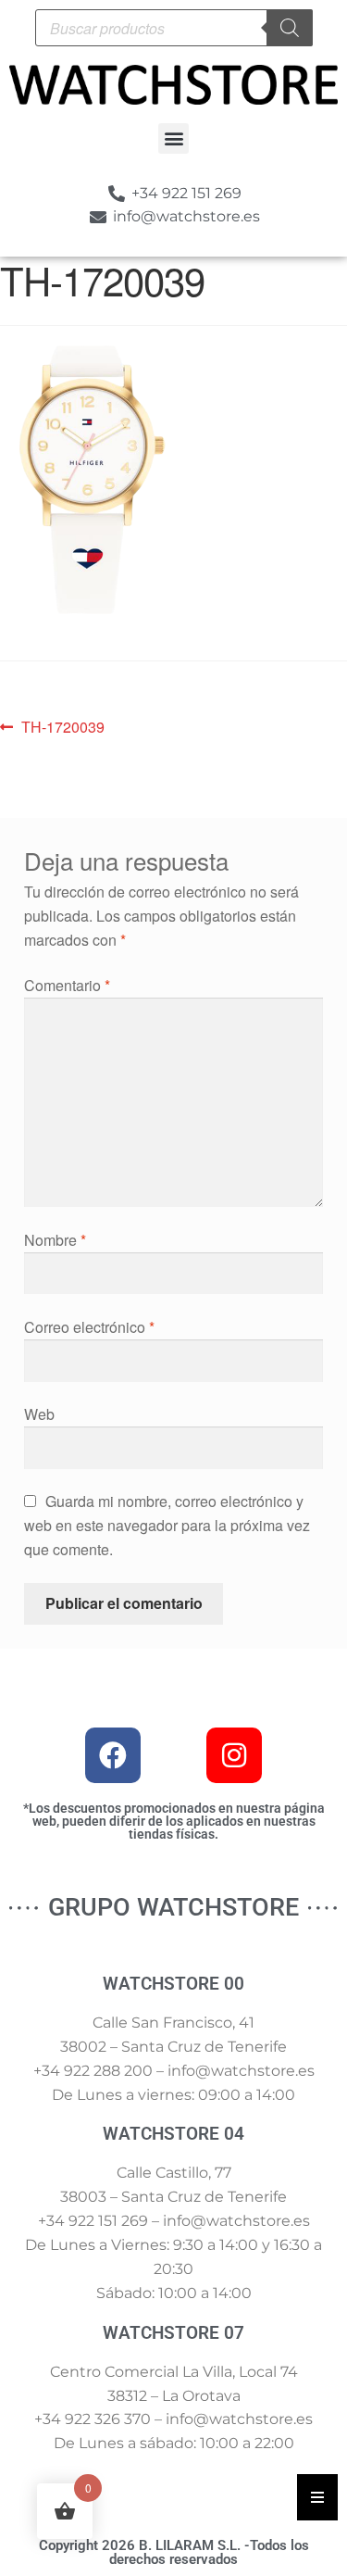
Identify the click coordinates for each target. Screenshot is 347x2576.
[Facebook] (113, 1755)
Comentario (67, 985)
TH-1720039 (62, 726)
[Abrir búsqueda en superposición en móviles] (174, 28)
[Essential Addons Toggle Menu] (317, 2497)
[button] (173, 138)
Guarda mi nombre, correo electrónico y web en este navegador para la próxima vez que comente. (167, 1525)
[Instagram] (234, 1755)
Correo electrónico (89, 1327)
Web (39, 1414)
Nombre (55, 1240)
